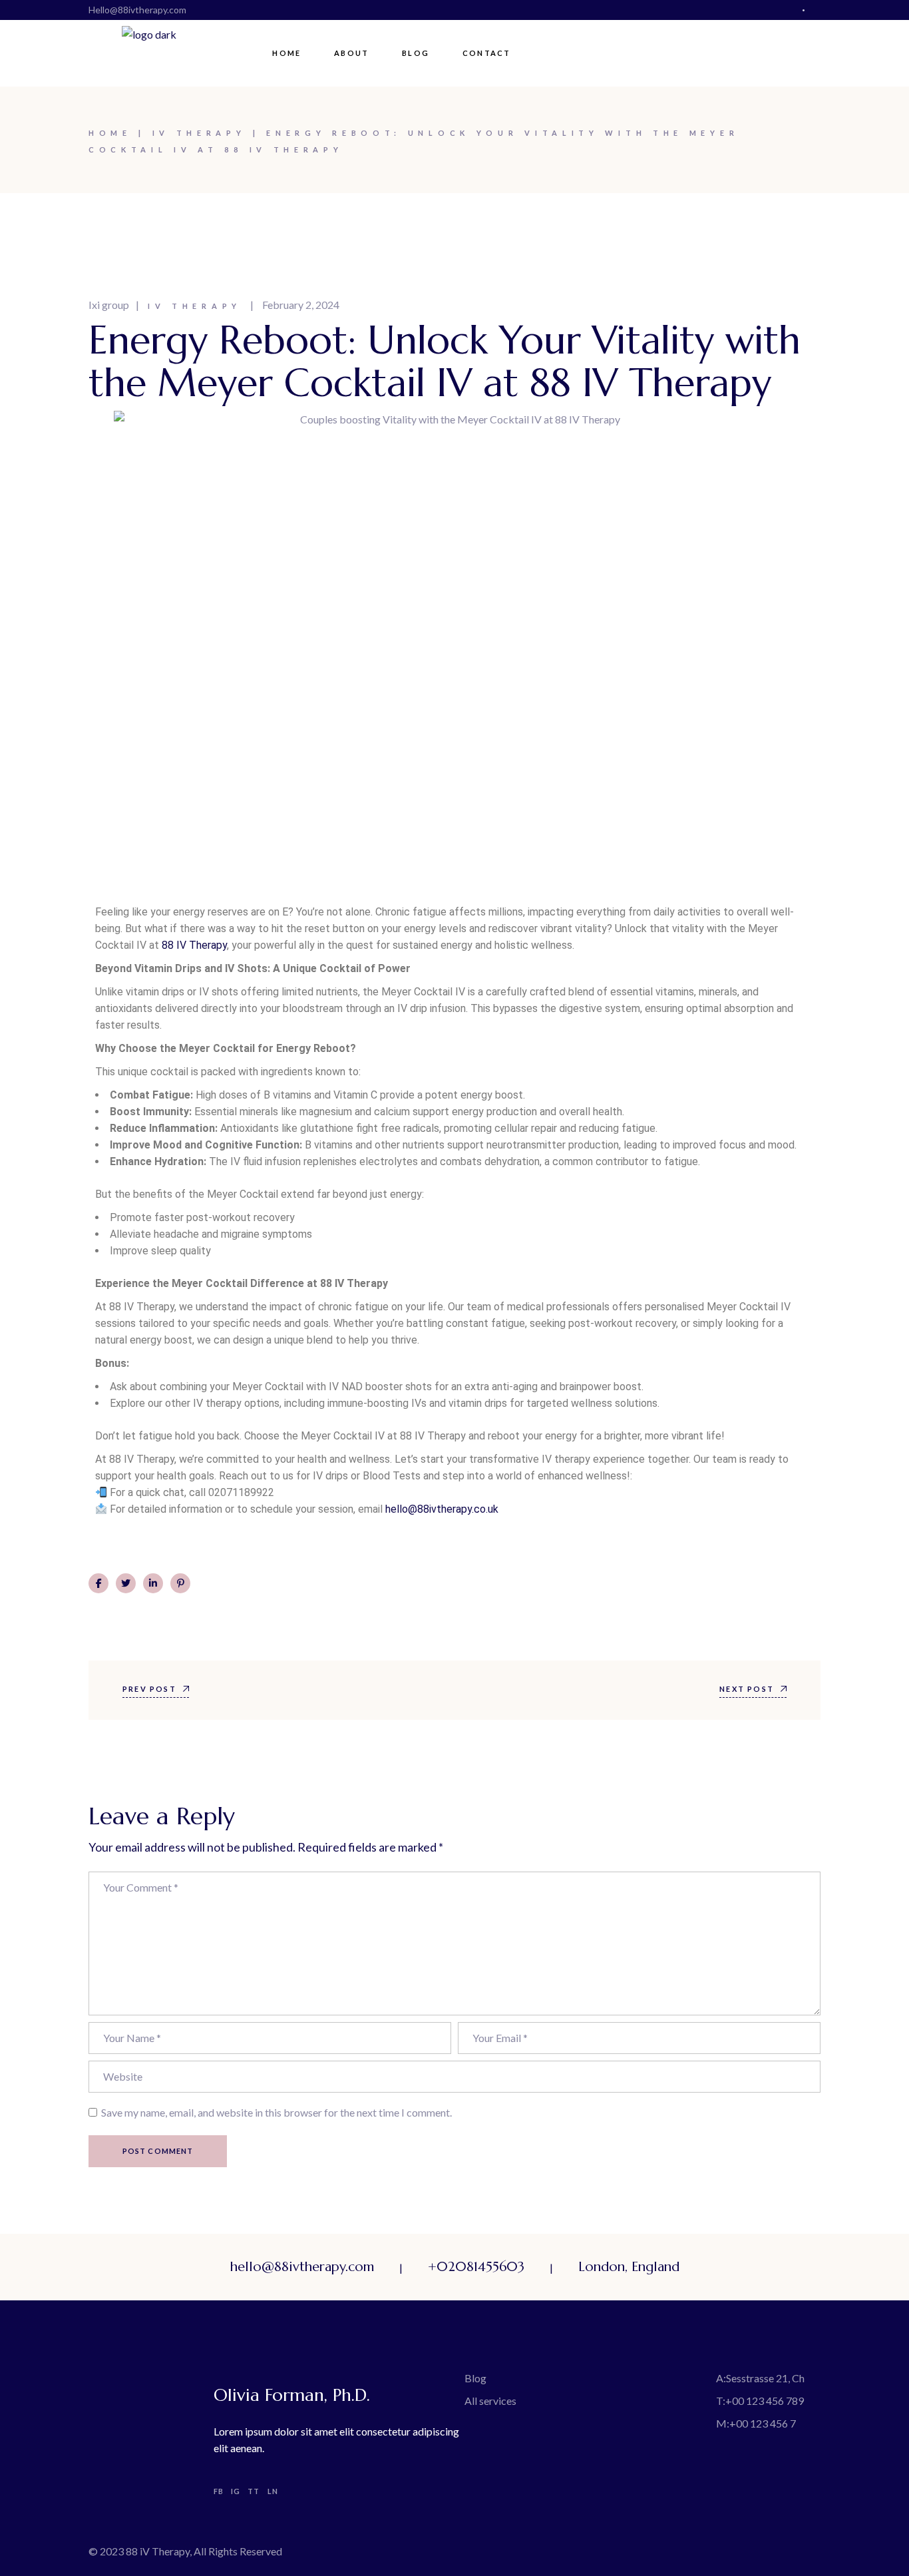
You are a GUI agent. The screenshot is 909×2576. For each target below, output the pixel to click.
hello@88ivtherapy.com (302, 2267)
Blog (475, 2378)
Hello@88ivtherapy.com (137, 10)
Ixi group (109, 305)
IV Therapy (199, 133)
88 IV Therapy (194, 945)
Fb (219, 2491)
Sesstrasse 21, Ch (765, 2378)
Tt (254, 2491)
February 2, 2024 (301, 305)
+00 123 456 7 (763, 2423)
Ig (236, 2491)
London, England (629, 2267)
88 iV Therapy (158, 2551)
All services (490, 2401)
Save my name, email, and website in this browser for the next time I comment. (276, 2112)
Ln (273, 2491)
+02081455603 (476, 2267)
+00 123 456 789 (765, 2401)
